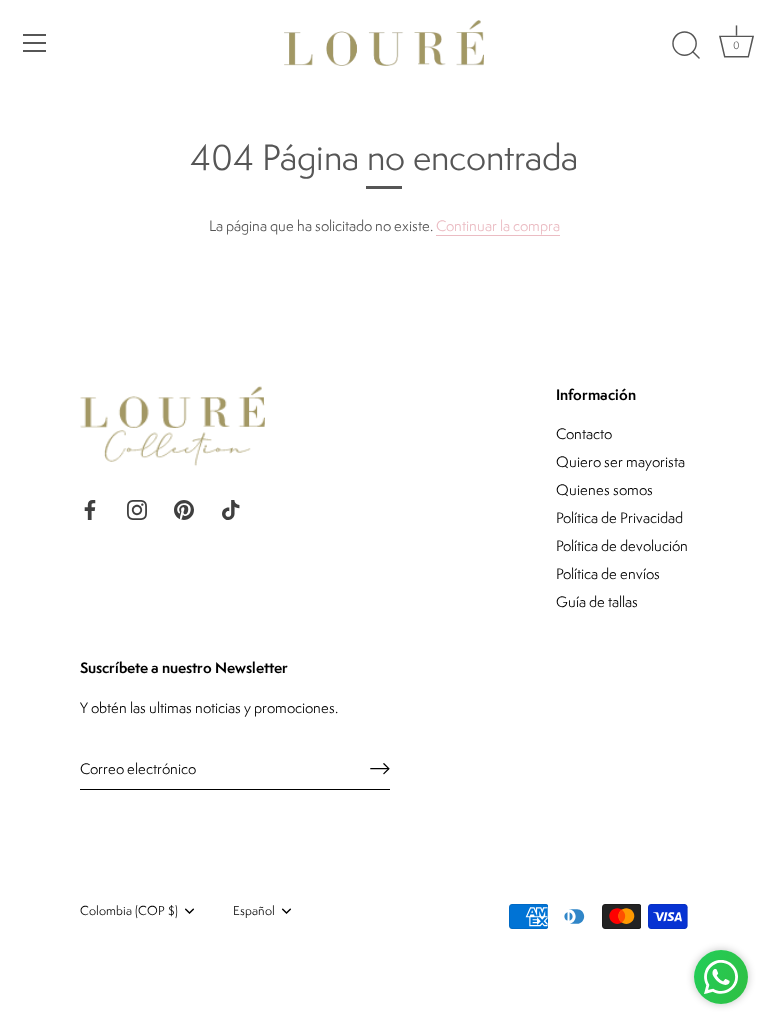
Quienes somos (604, 489)
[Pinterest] (184, 507)
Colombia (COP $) (129, 911)
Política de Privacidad (619, 517)
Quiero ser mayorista (620, 461)
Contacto (584, 433)
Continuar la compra (498, 225)
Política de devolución (622, 545)
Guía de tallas (597, 601)
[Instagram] (137, 507)
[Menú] (35, 43)
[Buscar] (686, 46)
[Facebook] (90, 507)
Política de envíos (608, 573)
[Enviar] (380, 768)
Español (254, 911)
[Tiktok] (231, 507)
